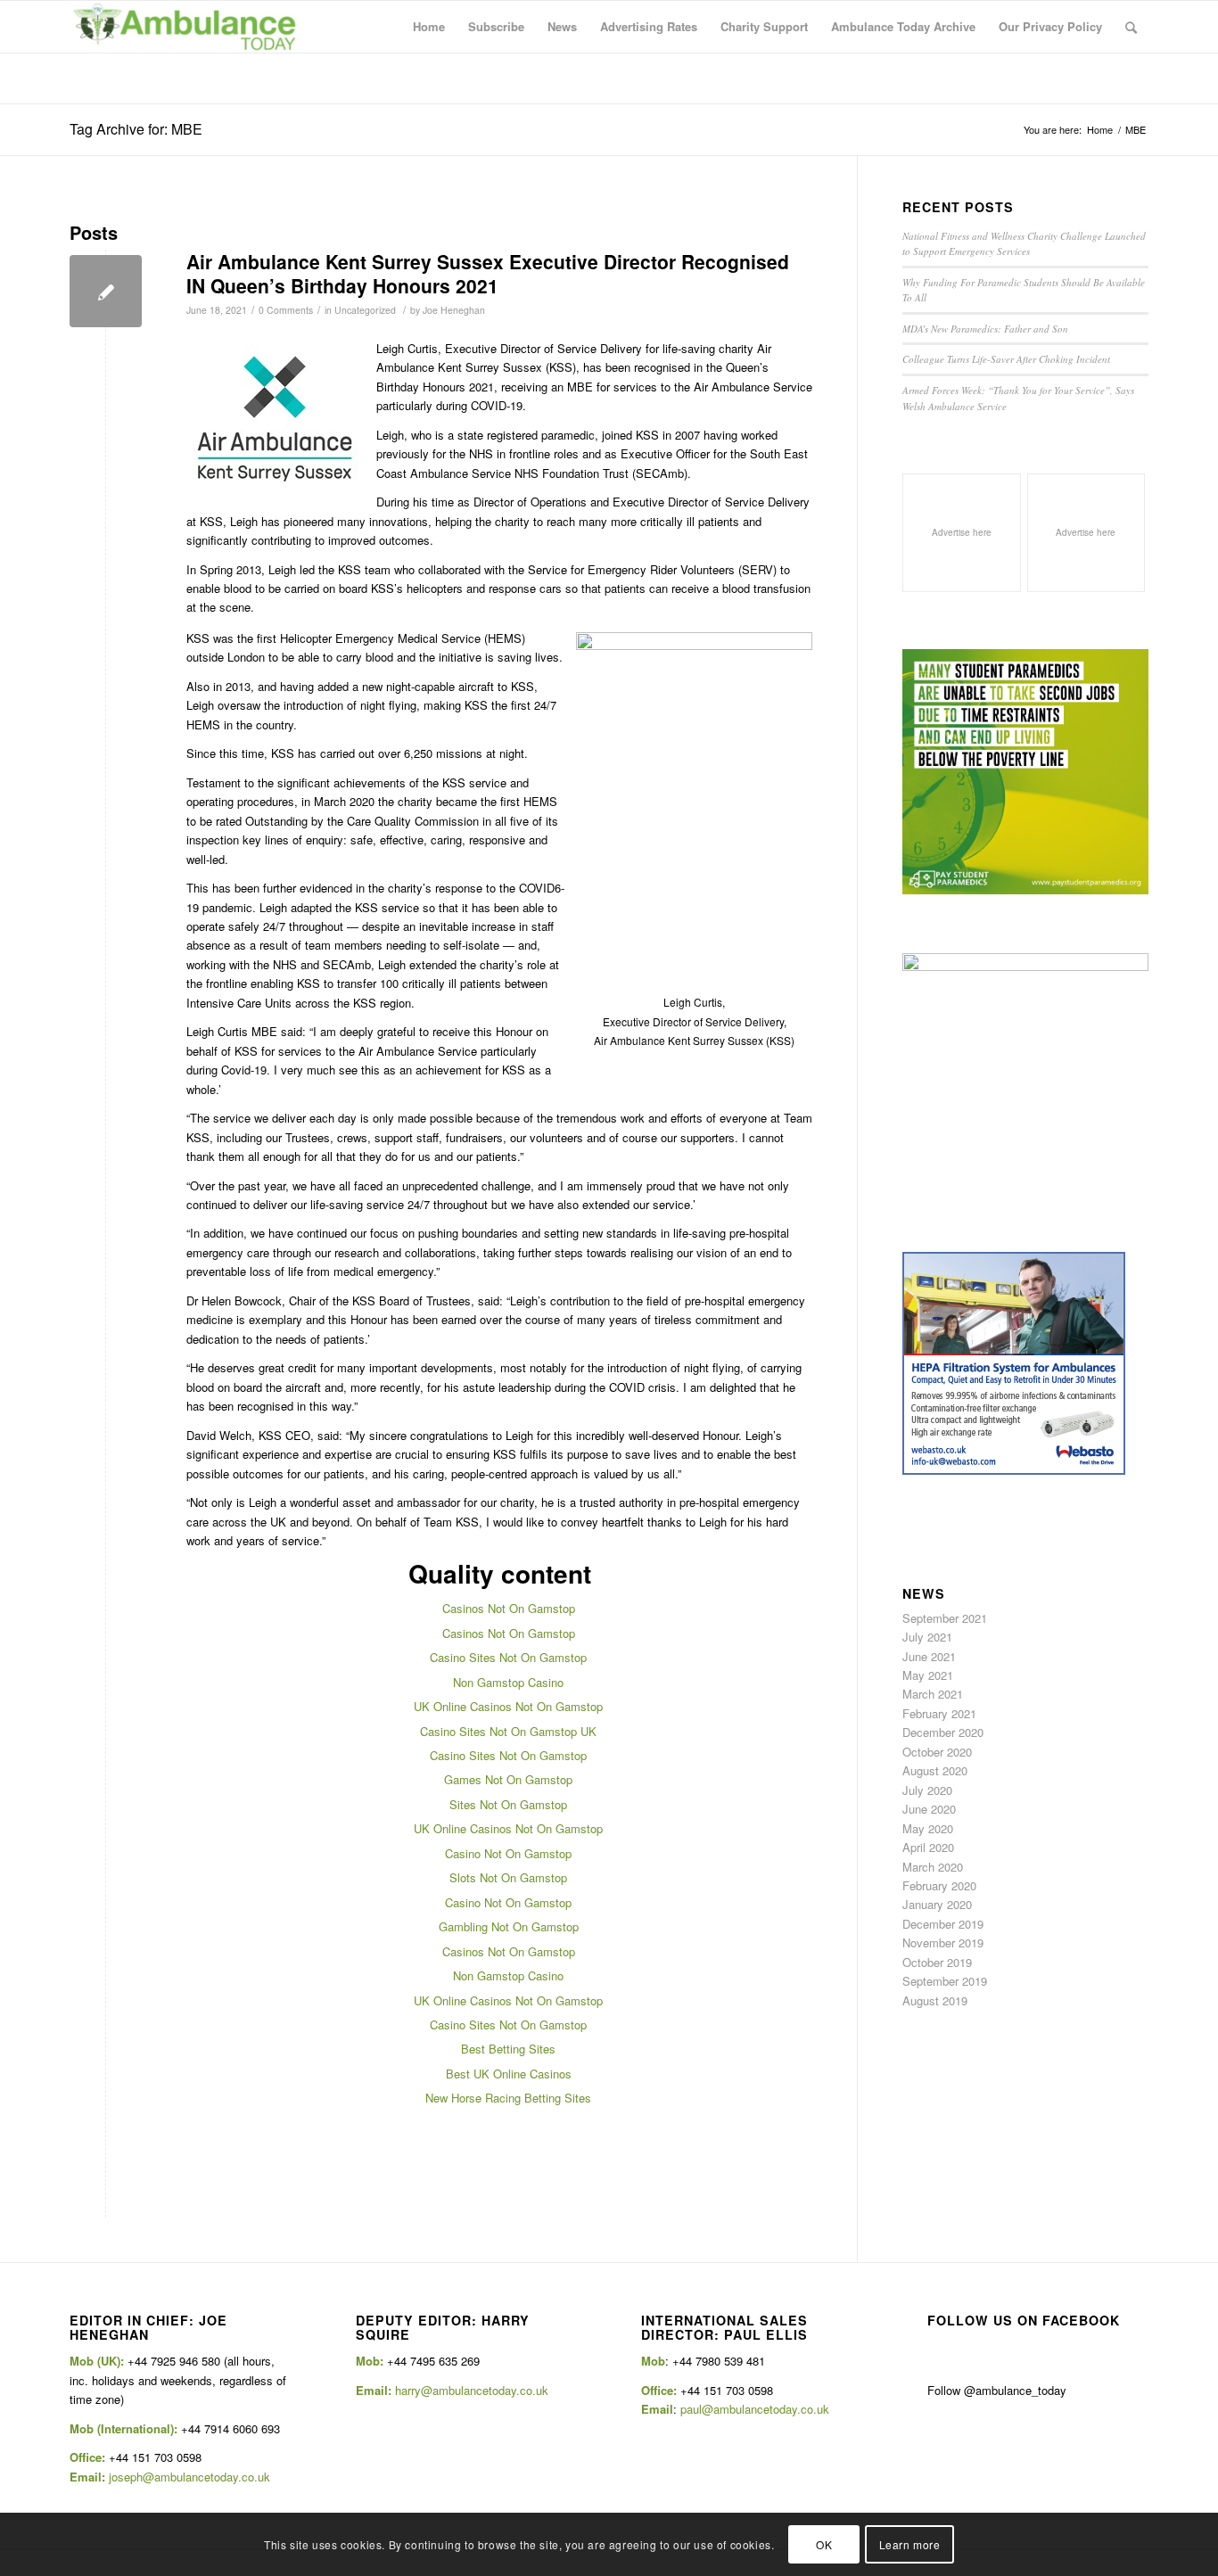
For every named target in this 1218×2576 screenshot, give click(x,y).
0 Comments (286, 310)
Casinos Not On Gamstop (509, 1608)
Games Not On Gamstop (508, 1779)
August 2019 (935, 2000)
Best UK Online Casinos (509, 2074)
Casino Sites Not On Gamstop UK (508, 1731)
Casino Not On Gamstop (508, 1853)
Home (1100, 130)
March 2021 (933, 1694)
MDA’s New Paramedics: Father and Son (985, 329)
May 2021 (928, 1675)
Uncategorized (365, 310)
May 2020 (928, 1828)
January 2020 (937, 1904)
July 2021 (927, 1637)
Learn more (910, 2544)
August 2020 (935, 1770)
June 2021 (929, 1656)
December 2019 (943, 1924)
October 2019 (937, 1962)
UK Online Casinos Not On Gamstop (508, 1706)
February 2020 (939, 1885)
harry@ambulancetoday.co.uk (472, 2390)
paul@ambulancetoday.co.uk (755, 2409)
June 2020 (929, 1809)
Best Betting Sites (508, 2049)
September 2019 (945, 1981)
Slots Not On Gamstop (508, 1877)
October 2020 (937, 1752)
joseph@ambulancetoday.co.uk (189, 2477)
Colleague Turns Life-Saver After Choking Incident (1006, 359)
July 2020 (927, 1790)
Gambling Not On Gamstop (509, 1926)
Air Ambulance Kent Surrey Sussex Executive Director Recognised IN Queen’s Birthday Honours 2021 (488, 273)
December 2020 (943, 1732)
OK (824, 2544)
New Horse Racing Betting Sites (508, 2098)
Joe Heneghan (454, 310)
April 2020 (928, 1847)
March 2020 (933, 1867)
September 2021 (945, 1618)
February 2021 (939, 1713)
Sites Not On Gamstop (508, 1804)
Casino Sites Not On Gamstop (508, 1657)
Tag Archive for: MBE (136, 129)
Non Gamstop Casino (508, 1682)
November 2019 (943, 1942)
